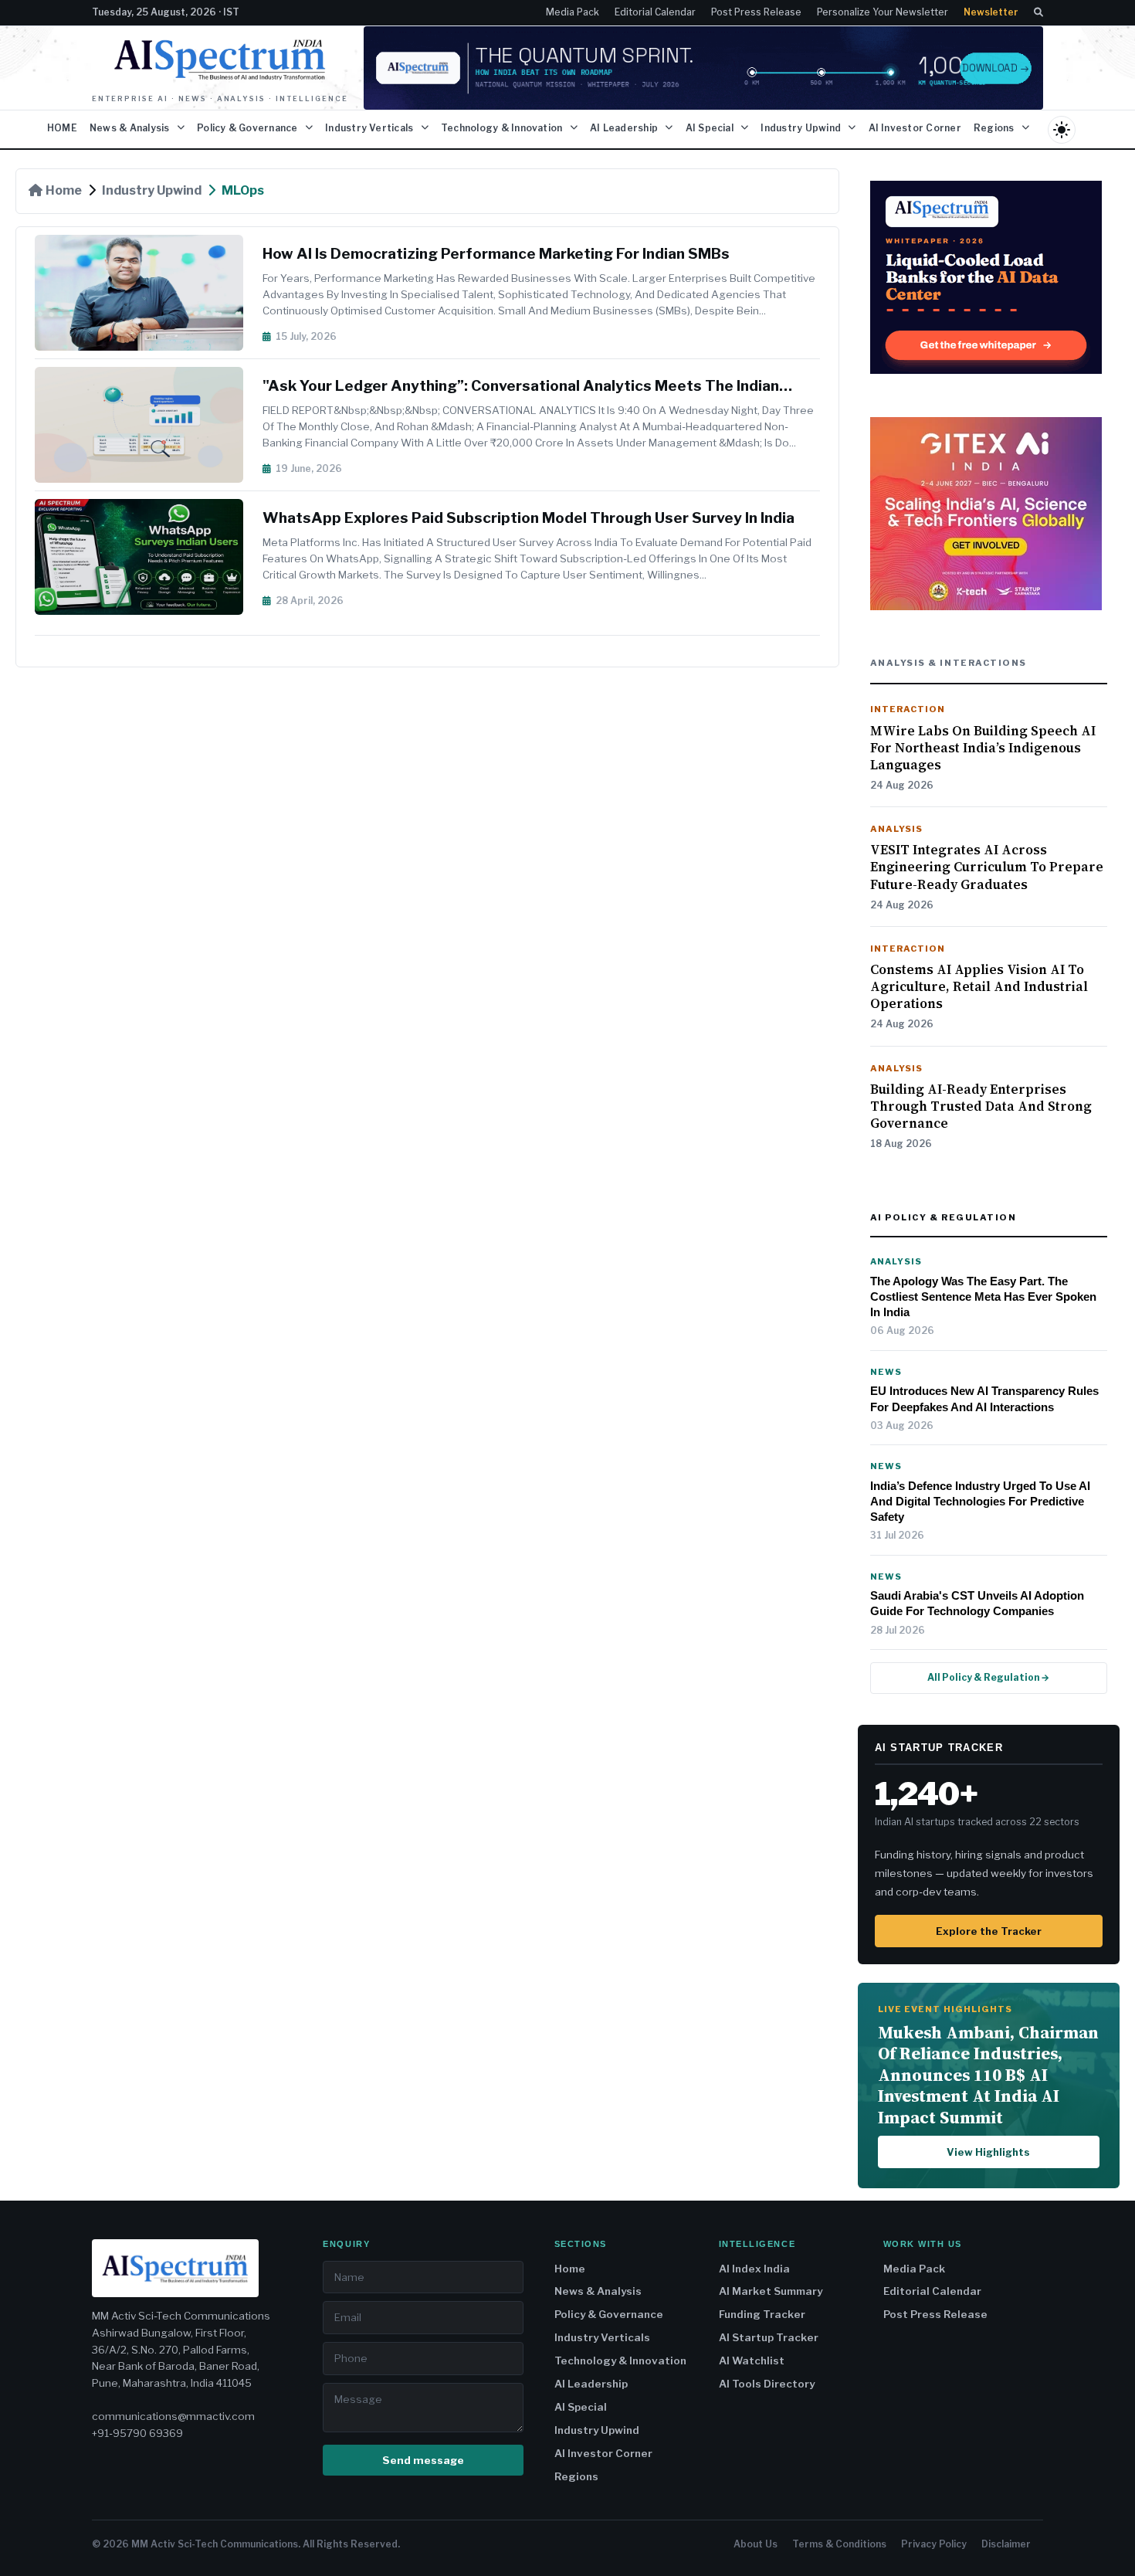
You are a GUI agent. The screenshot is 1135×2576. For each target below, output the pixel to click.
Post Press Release (756, 12)
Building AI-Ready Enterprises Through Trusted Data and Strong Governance (981, 1106)
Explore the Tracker (989, 1931)
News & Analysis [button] (131, 128)
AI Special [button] (711, 128)
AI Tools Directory (767, 2384)
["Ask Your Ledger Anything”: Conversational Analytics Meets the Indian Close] (149, 425)
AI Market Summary (771, 2291)
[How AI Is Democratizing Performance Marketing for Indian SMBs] (149, 293)
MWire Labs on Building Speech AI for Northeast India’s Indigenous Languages (983, 748)
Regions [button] (995, 128)
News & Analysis (598, 2291)
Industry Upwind (152, 190)
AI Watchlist (752, 2360)
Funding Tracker (762, 2314)
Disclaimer (1006, 2544)
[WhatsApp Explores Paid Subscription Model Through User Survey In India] (149, 557)
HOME (62, 128)
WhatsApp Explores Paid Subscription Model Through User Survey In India (529, 518)
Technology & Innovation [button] (503, 128)
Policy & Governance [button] (249, 128)
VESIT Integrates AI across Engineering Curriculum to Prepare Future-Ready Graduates (987, 867)
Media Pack (573, 12)
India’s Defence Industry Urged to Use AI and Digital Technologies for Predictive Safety (980, 1502)
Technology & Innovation (620, 2360)
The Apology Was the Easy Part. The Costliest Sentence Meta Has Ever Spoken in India (983, 1297)
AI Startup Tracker (769, 2337)
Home (64, 190)
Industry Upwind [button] (802, 128)
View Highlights (988, 2152)
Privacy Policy (934, 2544)
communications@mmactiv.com (173, 2416)
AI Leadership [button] (625, 128)
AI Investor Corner (915, 128)
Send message (423, 2460)
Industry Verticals (602, 2337)
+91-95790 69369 (137, 2433)
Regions (576, 2476)
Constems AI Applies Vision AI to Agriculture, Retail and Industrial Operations (979, 986)
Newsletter (991, 12)
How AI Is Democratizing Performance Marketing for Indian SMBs (496, 254)
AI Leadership (591, 2384)
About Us (756, 2544)
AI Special (581, 2407)
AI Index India (754, 2269)
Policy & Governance (609, 2314)
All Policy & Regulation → (988, 1677)
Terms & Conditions (839, 2544)
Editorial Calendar (655, 12)
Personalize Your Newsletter (883, 12)
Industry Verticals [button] (371, 128)
